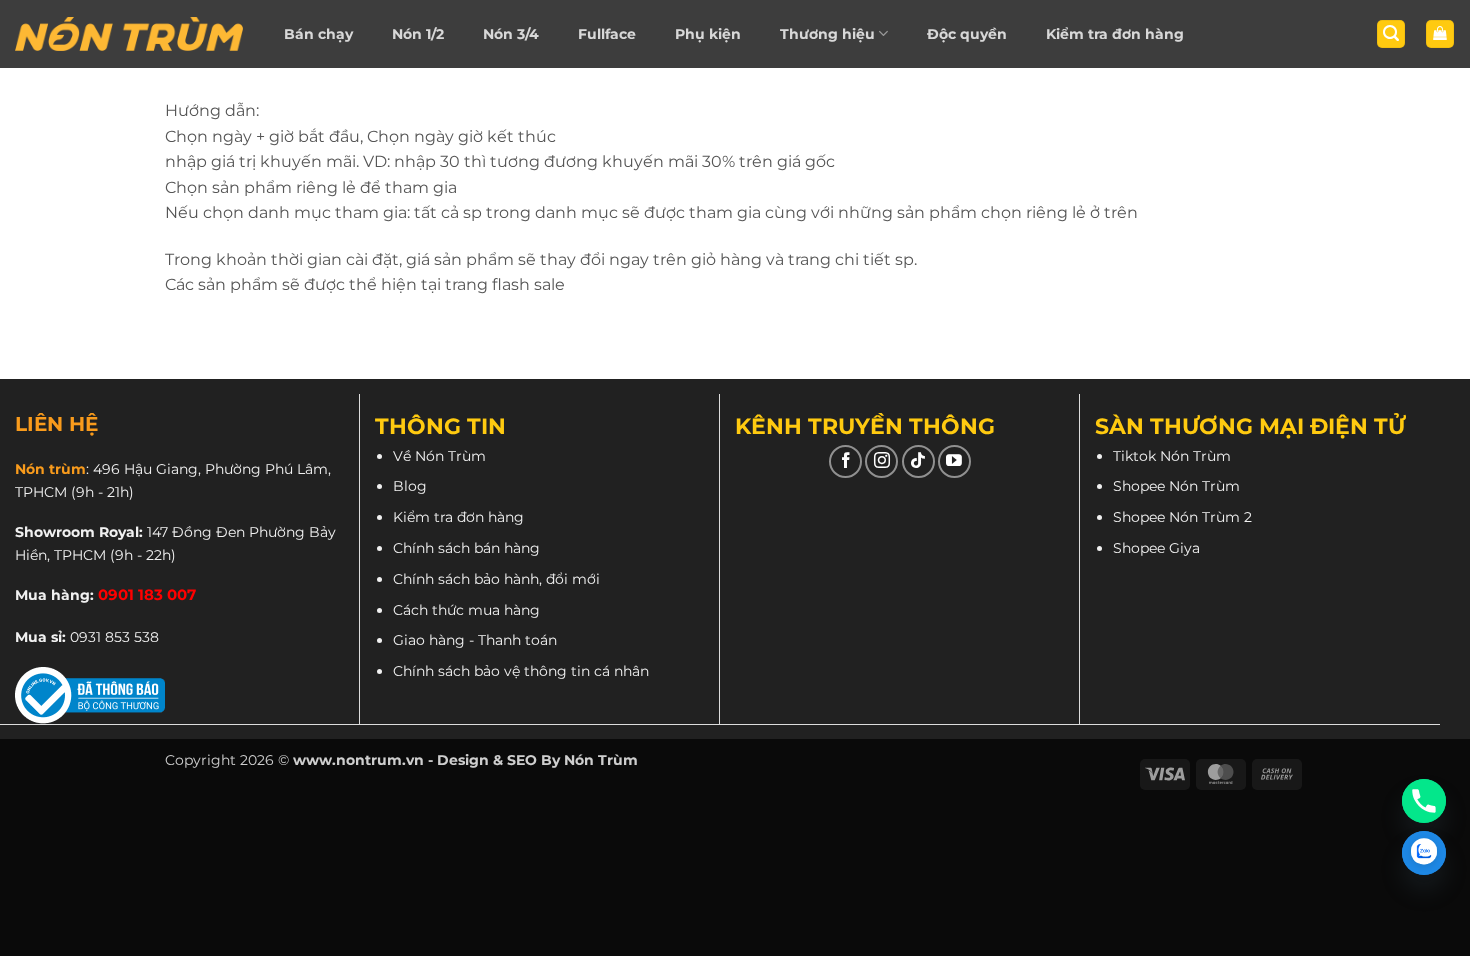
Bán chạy (318, 34)
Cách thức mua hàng (466, 610)
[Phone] (1424, 801)
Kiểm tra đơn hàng (1115, 34)
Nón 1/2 (418, 34)
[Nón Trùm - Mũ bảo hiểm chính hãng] (129, 34)
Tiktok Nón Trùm (1172, 456)
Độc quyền (967, 34)
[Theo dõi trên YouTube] (954, 461)
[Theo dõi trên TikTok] (918, 461)
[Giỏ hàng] (1440, 34)
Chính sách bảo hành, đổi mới (496, 579)
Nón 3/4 (511, 34)
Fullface (607, 34)
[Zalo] (1424, 853)
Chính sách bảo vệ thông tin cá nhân (521, 671)
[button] (1391, 34)
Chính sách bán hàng (466, 548)
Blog (410, 486)
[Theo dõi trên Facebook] (845, 461)
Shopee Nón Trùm (1176, 486)
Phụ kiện (708, 34)
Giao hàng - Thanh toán (475, 640)
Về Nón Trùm (439, 456)
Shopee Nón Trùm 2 (1182, 517)
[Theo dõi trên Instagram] (881, 461)
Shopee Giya (1156, 548)
